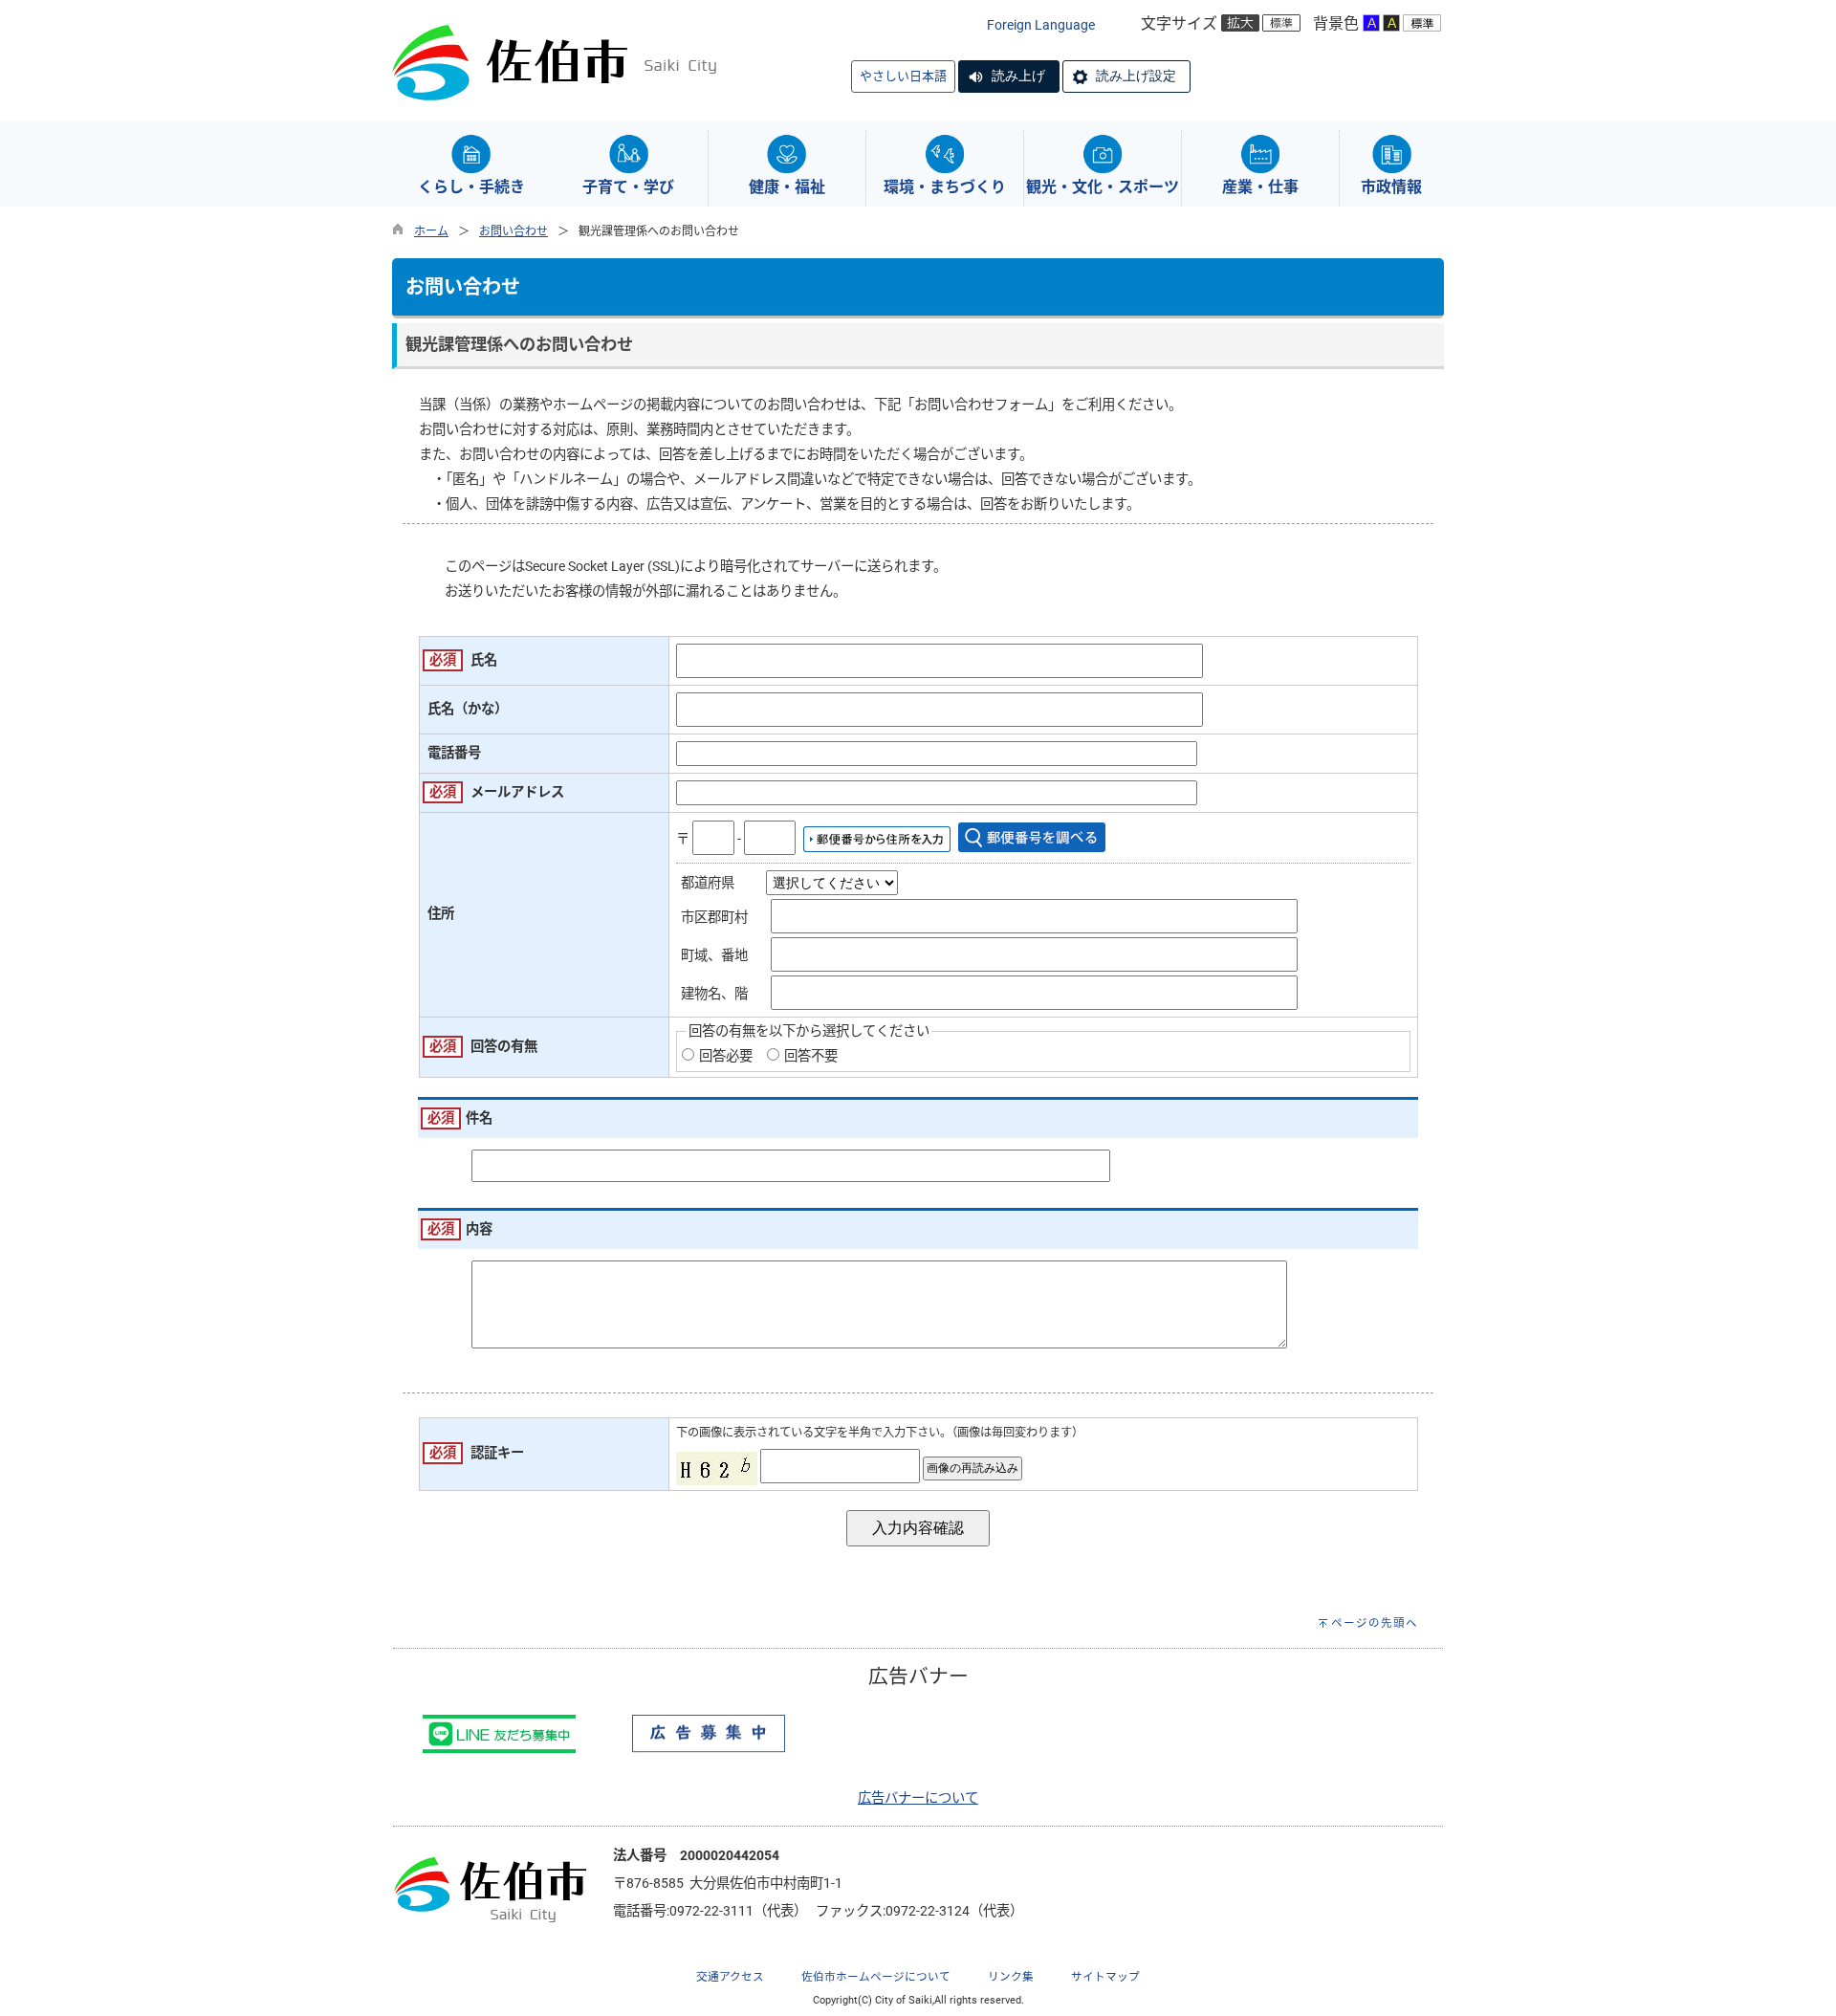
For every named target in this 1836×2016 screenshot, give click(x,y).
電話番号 (454, 753)
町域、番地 (714, 956)
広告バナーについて (918, 1798)
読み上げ (1018, 76)
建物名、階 (714, 994)
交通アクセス (730, 1977)
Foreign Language (1041, 25)
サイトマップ (1105, 1977)
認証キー (497, 1453)
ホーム (431, 231)
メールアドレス (517, 792)
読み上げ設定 (1136, 76)
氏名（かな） (468, 709)
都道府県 (708, 883)
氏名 (484, 660)
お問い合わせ (514, 231)
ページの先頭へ (1375, 1623)
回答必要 (726, 1056)
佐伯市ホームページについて (876, 1977)
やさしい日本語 (903, 76)
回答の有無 (504, 1047)
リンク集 (1011, 1977)
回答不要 (811, 1056)
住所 (441, 914)
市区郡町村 (714, 918)
